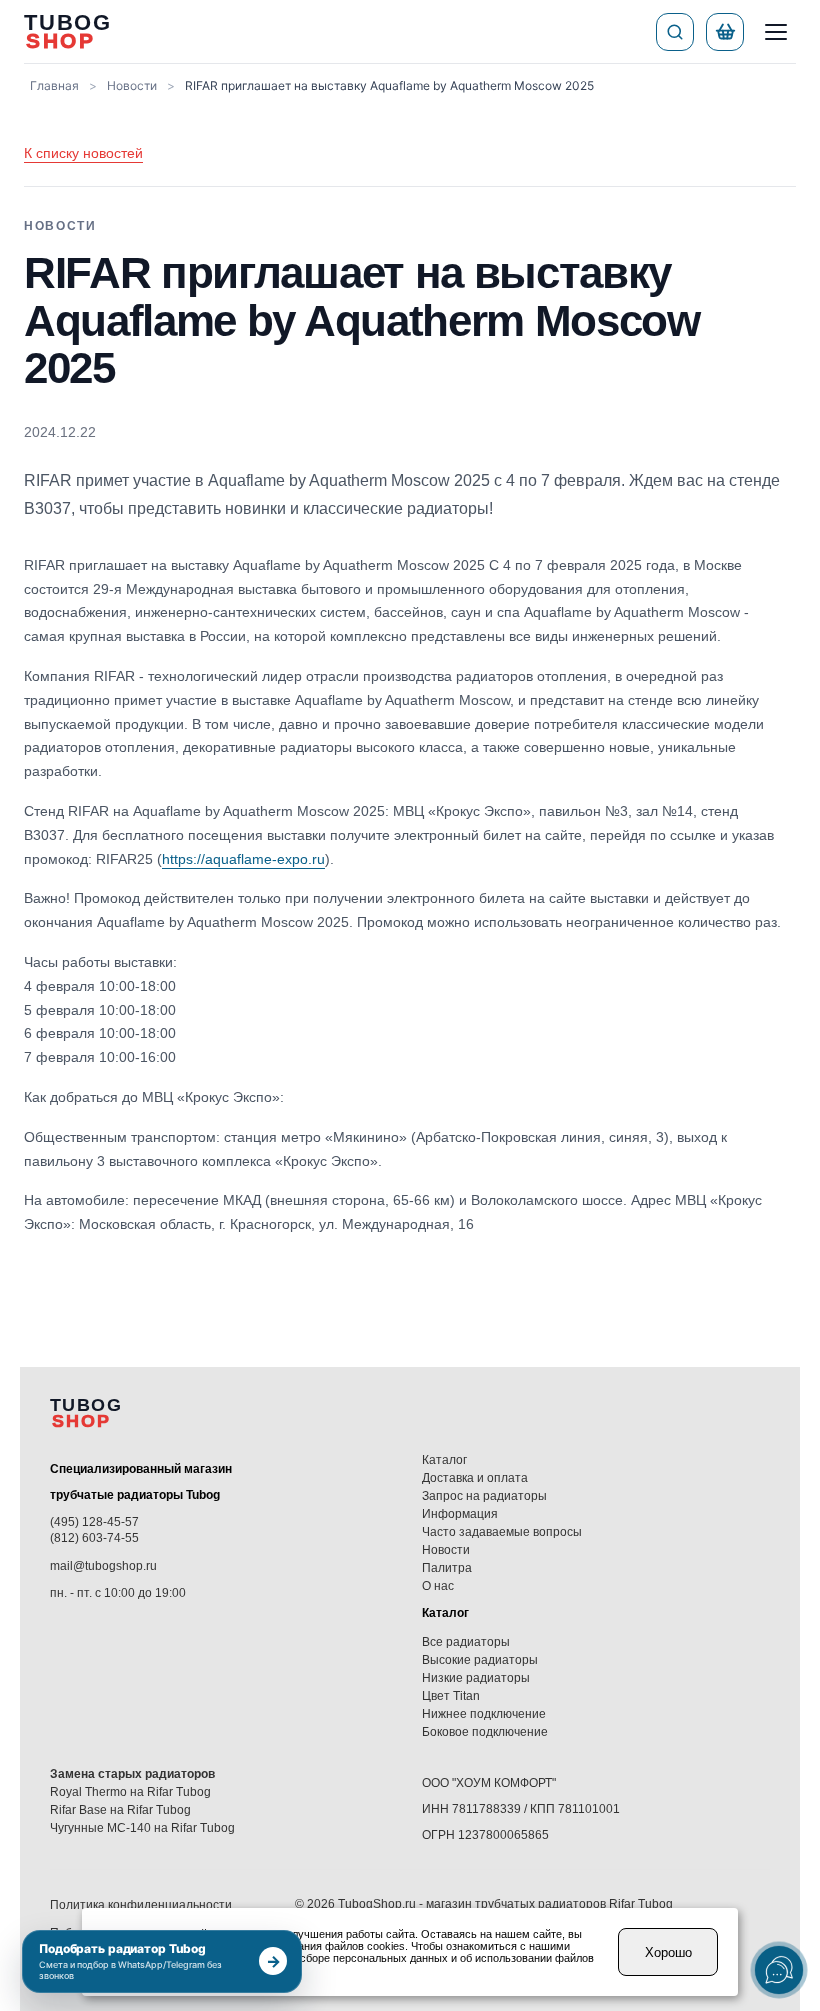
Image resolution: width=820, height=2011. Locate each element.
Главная (54, 85)
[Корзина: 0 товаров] (725, 32)
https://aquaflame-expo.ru (243, 859)
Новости (132, 85)
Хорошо (668, 1952)
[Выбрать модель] (675, 32)
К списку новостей (83, 153)
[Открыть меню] (776, 32)
